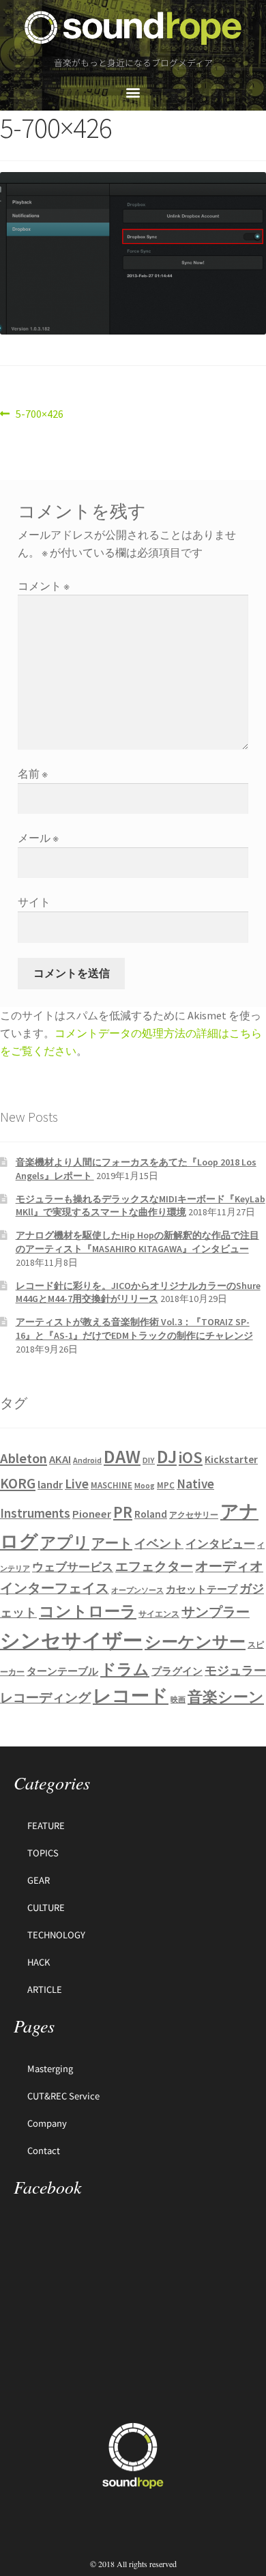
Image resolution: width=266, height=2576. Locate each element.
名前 (33, 774)
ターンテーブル (62, 1671)
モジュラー (235, 1670)
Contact (44, 2150)
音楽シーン (226, 1697)
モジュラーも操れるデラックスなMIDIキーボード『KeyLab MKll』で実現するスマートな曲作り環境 (141, 1206)
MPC (166, 1485)
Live (77, 1483)
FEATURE (46, 1825)
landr (50, 1485)
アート (112, 1543)
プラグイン (177, 1671)
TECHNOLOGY (56, 1935)
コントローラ (88, 1611)
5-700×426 (39, 413)
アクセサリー (194, 1515)
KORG (18, 1483)
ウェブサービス (73, 1567)
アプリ (65, 1542)
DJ (167, 1456)
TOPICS (43, 1853)
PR (123, 1512)
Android (87, 1460)
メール (38, 838)
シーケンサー (195, 1642)
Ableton (24, 1458)
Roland (151, 1514)
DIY (149, 1460)
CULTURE (46, 1907)
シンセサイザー (71, 1640)
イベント (159, 1543)
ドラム (125, 1669)
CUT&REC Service (63, 2096)
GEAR (39, 1880)
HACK (39, 1962)
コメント (44, 586)
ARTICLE (45, 1989)
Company (47, 2123)
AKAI (60, 1459)
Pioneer (92, 1514)
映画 (178, 1700)
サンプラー (216, 1612)
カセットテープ (202, 1589)
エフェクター (154, 1566)
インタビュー (220, 1544)
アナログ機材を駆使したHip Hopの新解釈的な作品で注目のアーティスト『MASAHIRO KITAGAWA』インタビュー (137, 1242)
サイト (34, 902)
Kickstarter (231, 1459)
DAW (122, 1456)
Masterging (50, 2068)
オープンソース (137, 1590)
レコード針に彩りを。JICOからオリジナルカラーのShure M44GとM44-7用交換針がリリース (138, 1292)
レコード (131, 1696)
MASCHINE (112, 1485)
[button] (133, 93)
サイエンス (159, 1614)
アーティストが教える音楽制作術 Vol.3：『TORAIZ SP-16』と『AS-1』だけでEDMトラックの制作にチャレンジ (134, 1329)
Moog (145, 1485)
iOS (191, 1458)
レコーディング (45, 1697)
